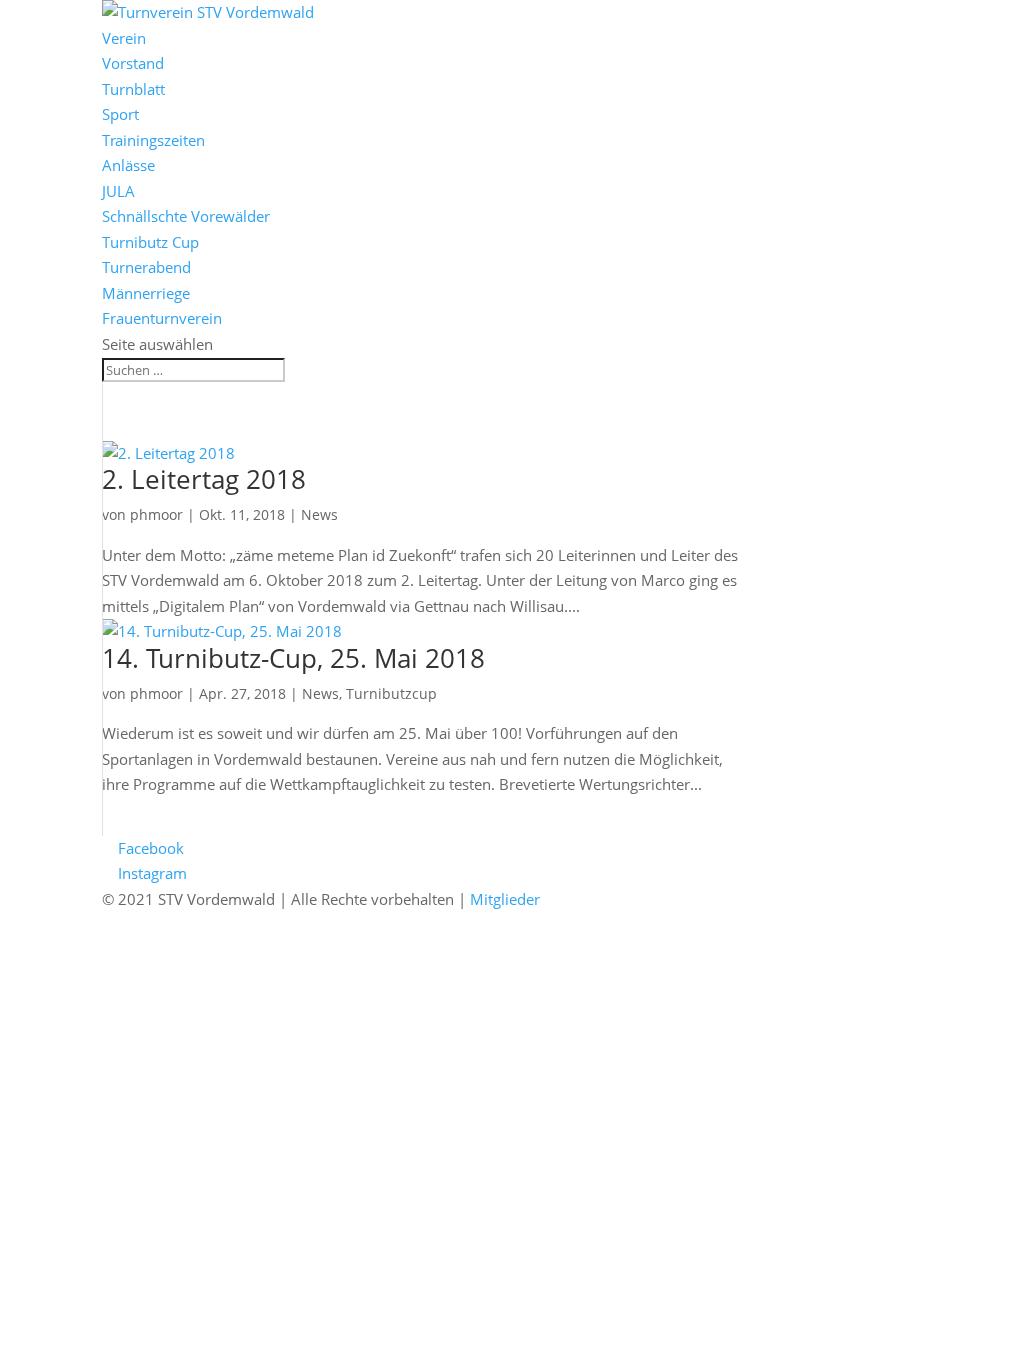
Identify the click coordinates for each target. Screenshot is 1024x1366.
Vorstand (133, 63)
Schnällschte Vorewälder (186, 216)
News (319, 514)
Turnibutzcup (391, 693)
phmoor (156, 514)
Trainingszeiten (153, 140)
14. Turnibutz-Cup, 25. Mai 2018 (293, 658)
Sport (120, 114)
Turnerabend (146, 267)
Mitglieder (505, 899)
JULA (118, 191)
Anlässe (128, 165)
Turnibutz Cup (150, 242)
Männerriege (146, 293)
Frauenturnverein (162, 318)
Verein (124, 38)
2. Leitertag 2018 (204, 479)
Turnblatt (133, 89)
